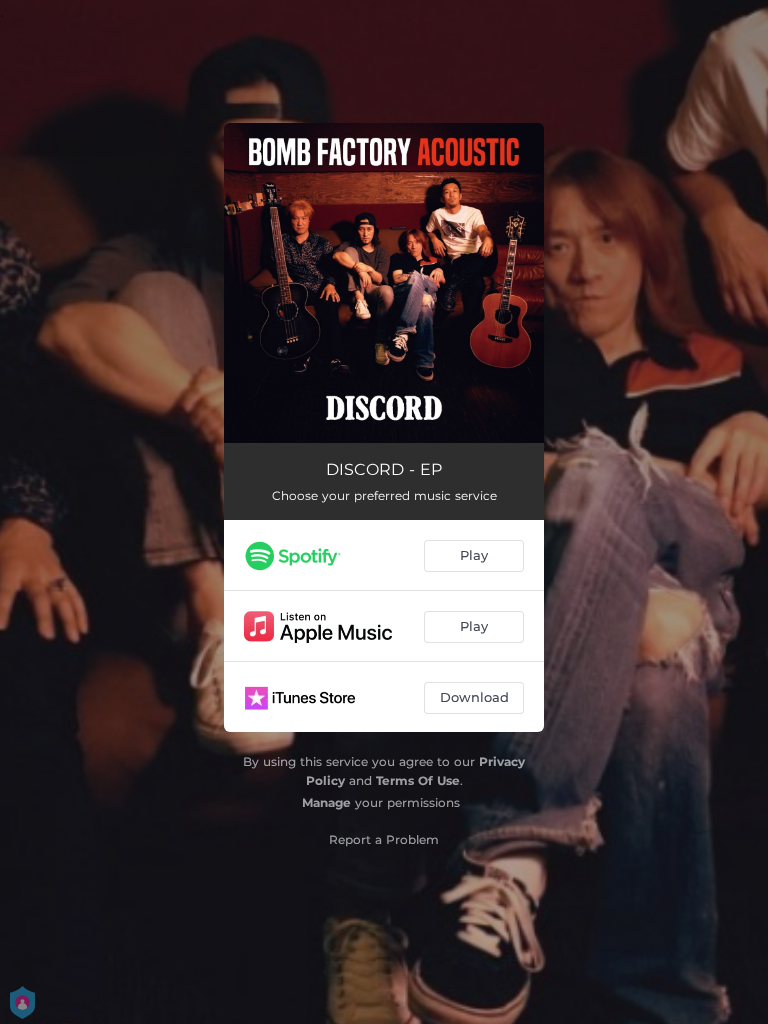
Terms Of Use (418, 780)
